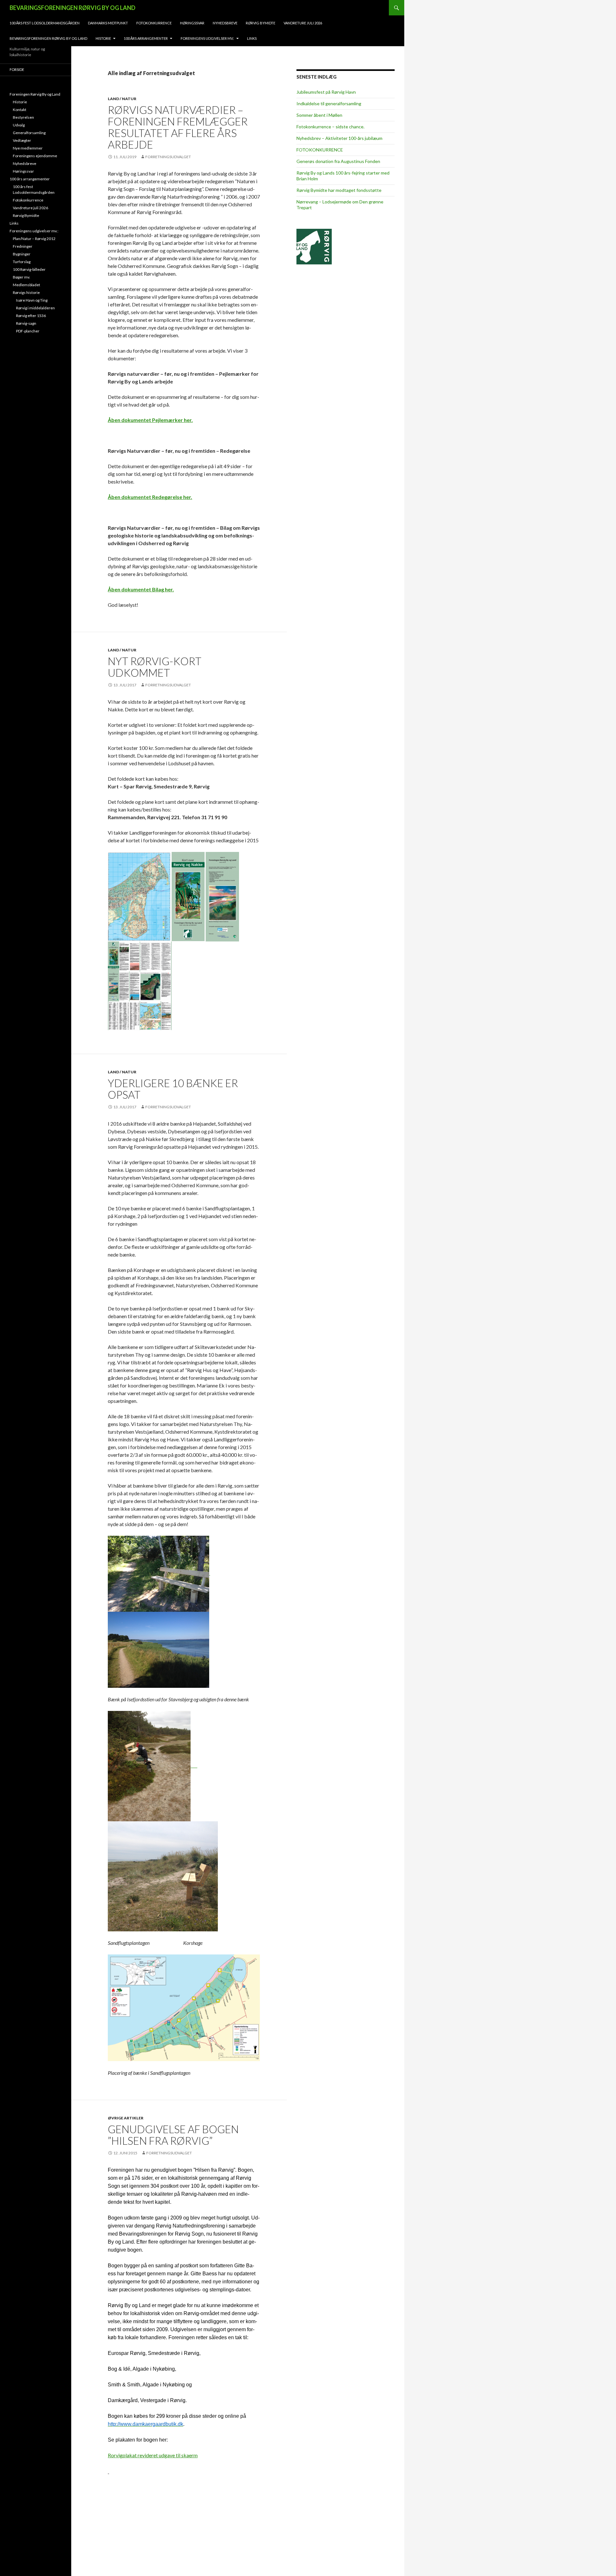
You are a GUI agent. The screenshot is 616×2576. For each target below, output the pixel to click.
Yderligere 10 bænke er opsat (173, 1089)
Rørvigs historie (26, 292)
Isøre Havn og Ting (32, 300)
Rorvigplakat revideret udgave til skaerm (153, 2455)
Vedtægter (22, 140)
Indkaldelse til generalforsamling (329, 103)
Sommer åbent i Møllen (319, 115)
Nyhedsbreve (225, 23)
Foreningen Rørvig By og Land (35, 94)
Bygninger (22, 254)
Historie (103, 38)
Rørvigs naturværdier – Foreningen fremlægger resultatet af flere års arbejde (178, 127)
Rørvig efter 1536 (31, 316)
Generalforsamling (29, 133)
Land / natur (122, 99)
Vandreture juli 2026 (303, 23)
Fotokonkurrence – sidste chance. (330, 127)
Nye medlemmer (28, 148)
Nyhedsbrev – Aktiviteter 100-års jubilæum (339, 138)
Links (252, 38)
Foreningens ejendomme (35, 156)
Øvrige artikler (126, 2118)
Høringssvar (192, 23)
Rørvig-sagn (26, 323)
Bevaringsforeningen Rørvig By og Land (48, 38)
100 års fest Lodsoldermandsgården (45, 23)
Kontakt (20, 110)
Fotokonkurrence (154, 23)
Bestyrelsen (23, 117)
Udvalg (19, 125)
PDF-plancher (28, 331)
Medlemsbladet (26, 285)
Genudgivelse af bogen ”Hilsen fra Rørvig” (173, 2135)
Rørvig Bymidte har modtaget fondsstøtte (339, 190)
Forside (17, 69)
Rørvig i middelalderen (35, 308)
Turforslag (22, 262)
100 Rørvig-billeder (29, 269)
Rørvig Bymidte (261, 23)
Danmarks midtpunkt (108, 23)
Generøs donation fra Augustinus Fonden (338, 161)
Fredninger (23, 246)
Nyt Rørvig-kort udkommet (155, 667)
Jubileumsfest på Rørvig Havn (326, 92)
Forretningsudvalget (168, 157)
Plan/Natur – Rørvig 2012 (34, 239)
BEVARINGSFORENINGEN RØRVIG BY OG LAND (73, 8)
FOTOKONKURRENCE (320, 150)
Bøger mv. (21, 277)
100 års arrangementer (146, 38)
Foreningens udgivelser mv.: (207, 38)
